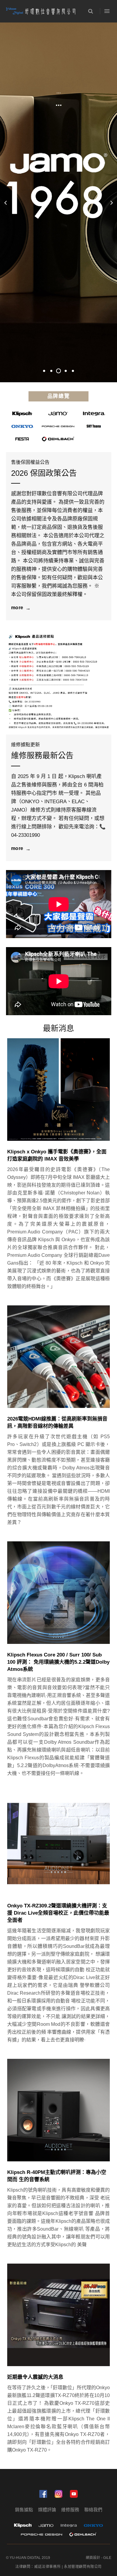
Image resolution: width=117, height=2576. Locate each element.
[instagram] (58, 2494)
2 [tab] (51, 371)
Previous (5, 202)
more (17, 608)
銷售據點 (24, 2510)
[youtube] (74, 2494)
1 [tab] (44, 371)
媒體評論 (47, 2510)
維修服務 (70, 2510)
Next (112, 202)
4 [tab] (66, 371)
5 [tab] (73, 371)
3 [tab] (61, 371)
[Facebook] (43, 2494)
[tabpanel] (58, 202)
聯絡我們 (93, 2510)
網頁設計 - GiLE (99, 2558)
